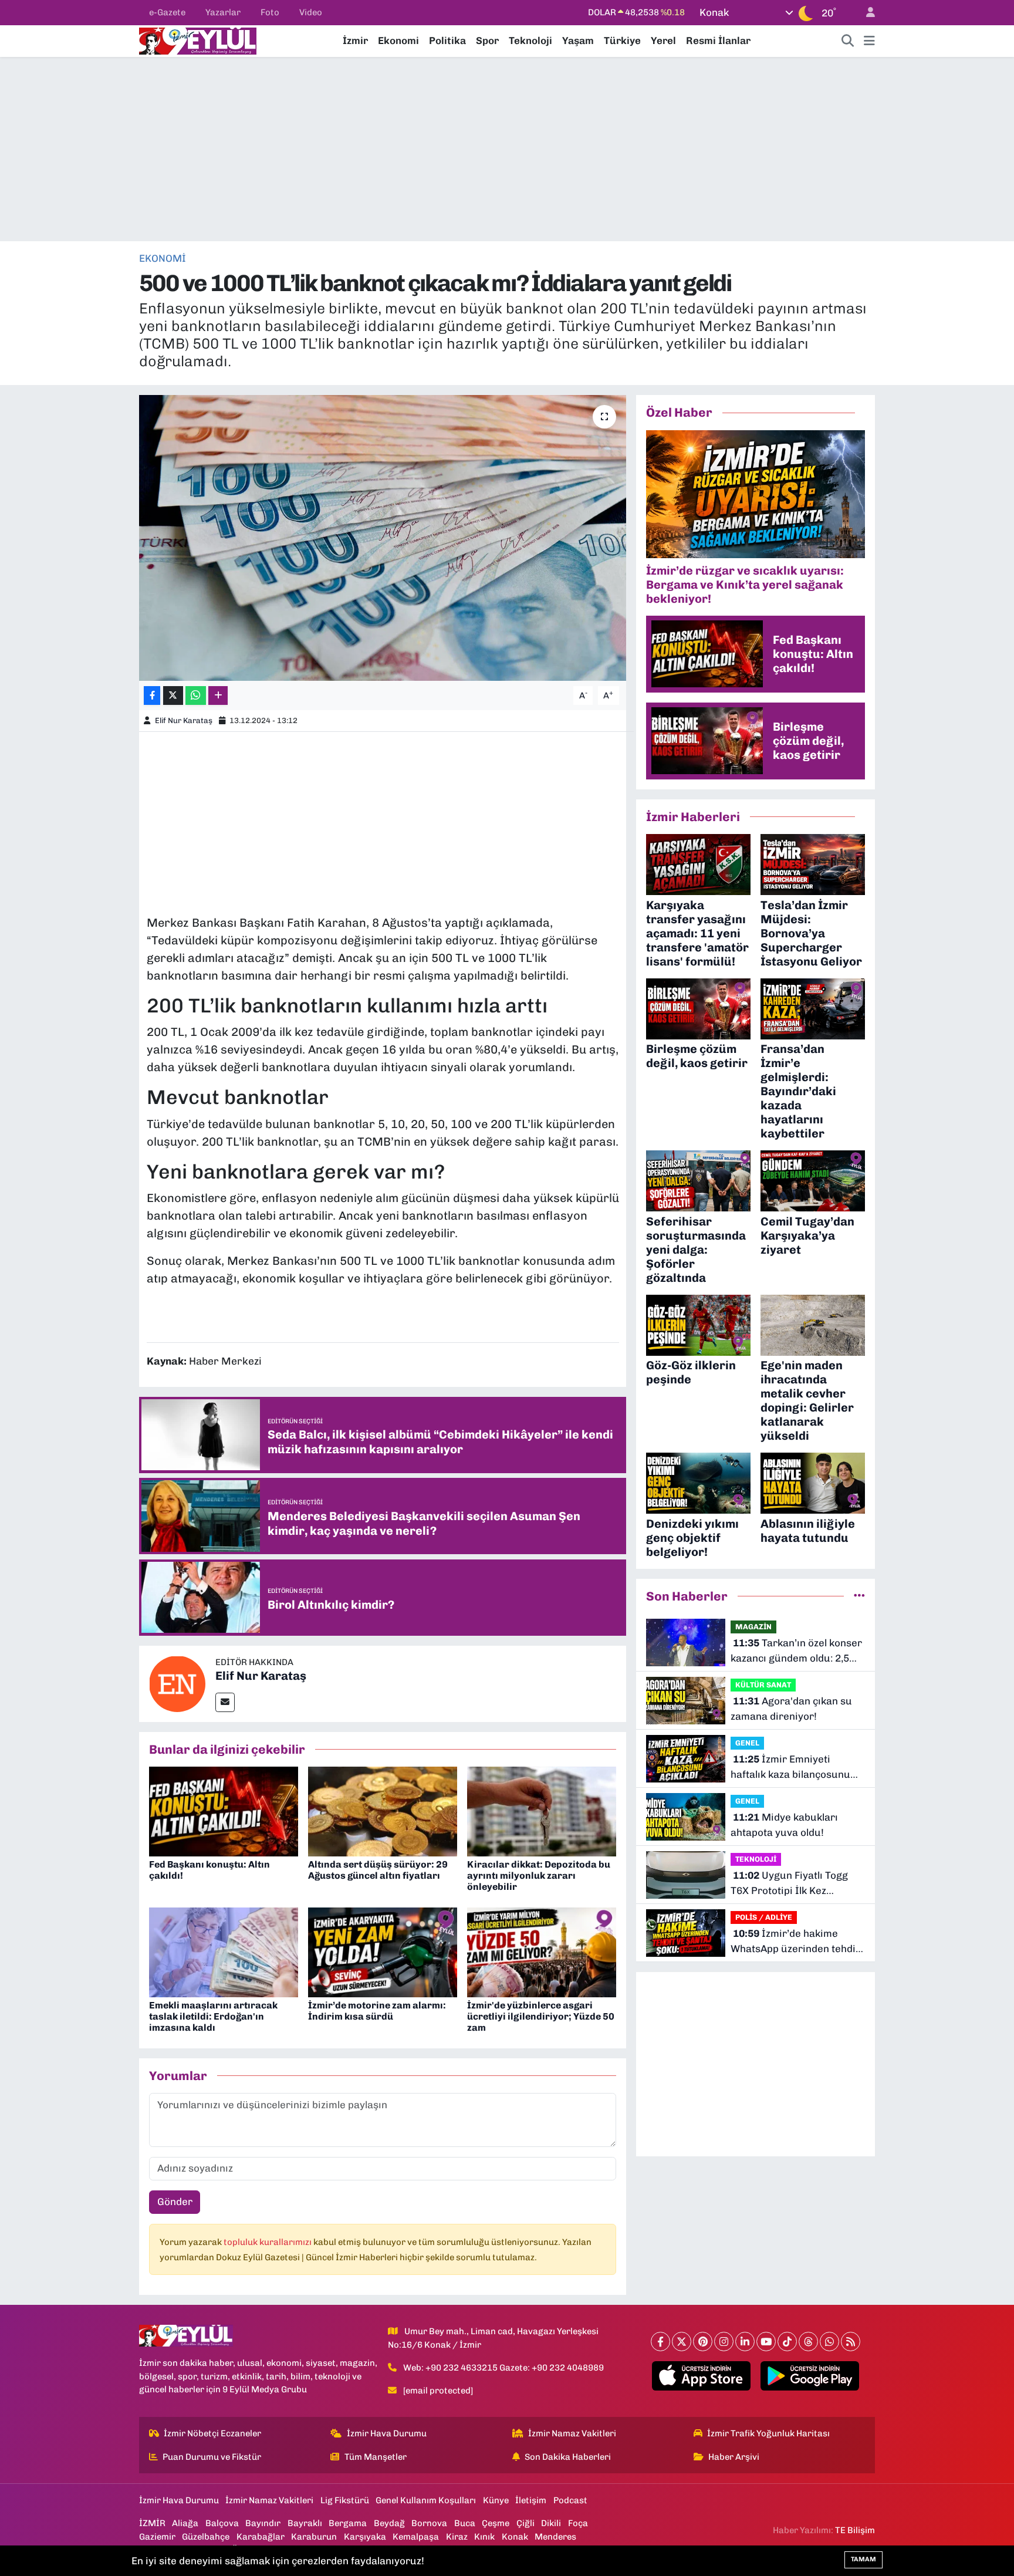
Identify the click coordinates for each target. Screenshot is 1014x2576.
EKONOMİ (163, 258)
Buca (465, 2523)
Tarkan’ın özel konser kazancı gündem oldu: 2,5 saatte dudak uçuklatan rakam (796, 1651)
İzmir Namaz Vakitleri (572, 2433)
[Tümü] (859, 1596)
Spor (487, 40)
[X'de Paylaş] (173, 696)
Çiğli (525, 2523)
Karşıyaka (365, 2537)
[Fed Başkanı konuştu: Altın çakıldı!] (224, 1811)
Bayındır (263, 2523)
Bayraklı (305, 2523)
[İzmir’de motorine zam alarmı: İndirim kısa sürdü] (383, 1952)
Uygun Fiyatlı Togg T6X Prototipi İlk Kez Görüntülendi (789, 1884)
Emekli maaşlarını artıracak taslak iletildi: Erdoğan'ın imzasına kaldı (213, 2016)
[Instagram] (724, 2342)
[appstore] (702, 2376)
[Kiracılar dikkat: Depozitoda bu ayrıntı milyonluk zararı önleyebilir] (542, 1811)
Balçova (222, 2523)
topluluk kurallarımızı (268, 2242)
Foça (578, 2523)
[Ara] (848, 41)
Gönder (175, 2202)
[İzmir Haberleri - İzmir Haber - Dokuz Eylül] (198, 40)
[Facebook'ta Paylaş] (152, 696)
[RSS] (851, 2342)
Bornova (429, 2523)
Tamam (863, 2559)
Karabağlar (261, 2537)
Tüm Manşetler (376, 2457)
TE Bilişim (855, 2530)
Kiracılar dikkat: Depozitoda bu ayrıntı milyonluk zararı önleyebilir (539, 1876)
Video (311, 12)
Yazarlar (223, 12)
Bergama (348, 2523)
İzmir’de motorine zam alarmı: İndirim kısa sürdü (377, 2011)
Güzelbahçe (206, 2537)
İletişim (531, 2500)
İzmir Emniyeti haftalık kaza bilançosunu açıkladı (790, 1768)
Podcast (570, 2500)
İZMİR (152, 2523)
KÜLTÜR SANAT (763, 1685)
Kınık (484, 2537)
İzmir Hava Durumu (387, 2433)
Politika (447, 40)
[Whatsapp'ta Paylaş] (196, 696)
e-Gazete (167, 12)
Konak (515, 2537)
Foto (270, 12)
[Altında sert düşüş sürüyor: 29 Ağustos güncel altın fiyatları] (383, 1811)
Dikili (551, 2523)
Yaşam (578, 40)
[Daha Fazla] (218, 696)
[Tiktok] (787, 2342)
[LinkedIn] (745, 2342)
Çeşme (496, 2523)
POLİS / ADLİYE (764, 1917)
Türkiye (622, 40)
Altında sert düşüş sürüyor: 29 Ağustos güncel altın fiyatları (378, 1870)
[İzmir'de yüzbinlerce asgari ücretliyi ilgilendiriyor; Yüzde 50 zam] (542, 1952)
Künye (496, 2500)
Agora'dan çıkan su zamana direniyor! (791, 1709)
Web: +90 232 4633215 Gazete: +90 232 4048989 (503, 2368)
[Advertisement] (507, 149)
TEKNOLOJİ (756, 1859)
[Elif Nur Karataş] (177, 1683)
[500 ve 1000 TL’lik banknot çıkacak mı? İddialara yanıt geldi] (383, 538)
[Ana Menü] (869, 41)
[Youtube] (766, 2342)
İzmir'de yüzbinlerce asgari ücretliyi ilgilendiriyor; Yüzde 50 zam (541, 2016)
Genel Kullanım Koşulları (426, 2500)
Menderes (555, 2537)
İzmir (355, 40)
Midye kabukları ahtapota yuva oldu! (784, 1825)
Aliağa (185, 2523)
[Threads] (808, 2342)
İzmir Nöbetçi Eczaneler (212, 2433)
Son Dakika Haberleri (568, 2457)
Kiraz (457, 2537)
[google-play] (810, 2376)
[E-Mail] (225, 1702)
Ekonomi (398, 40)
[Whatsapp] (829, 2342)
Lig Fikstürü (345, 2500)
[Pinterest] (703, 2342)
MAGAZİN (753, 1627)
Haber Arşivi (734, 2457)
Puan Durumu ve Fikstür (212, 2457)
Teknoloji (530, 40)
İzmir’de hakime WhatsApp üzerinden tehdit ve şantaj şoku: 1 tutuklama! (797, 1942)
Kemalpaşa (416, 2537)
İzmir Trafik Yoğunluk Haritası (768, 2433)
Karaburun (314, 2537)
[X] (682, 2342)
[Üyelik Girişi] (866, 13)
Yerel (663, 40)
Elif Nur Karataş (184, 720)
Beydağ (389, 2523)
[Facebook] (660, 2342)
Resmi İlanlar (718, 40)
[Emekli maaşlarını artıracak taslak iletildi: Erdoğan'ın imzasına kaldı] (224, 1952)
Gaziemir (157, 2537)
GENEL (747, 1743)
